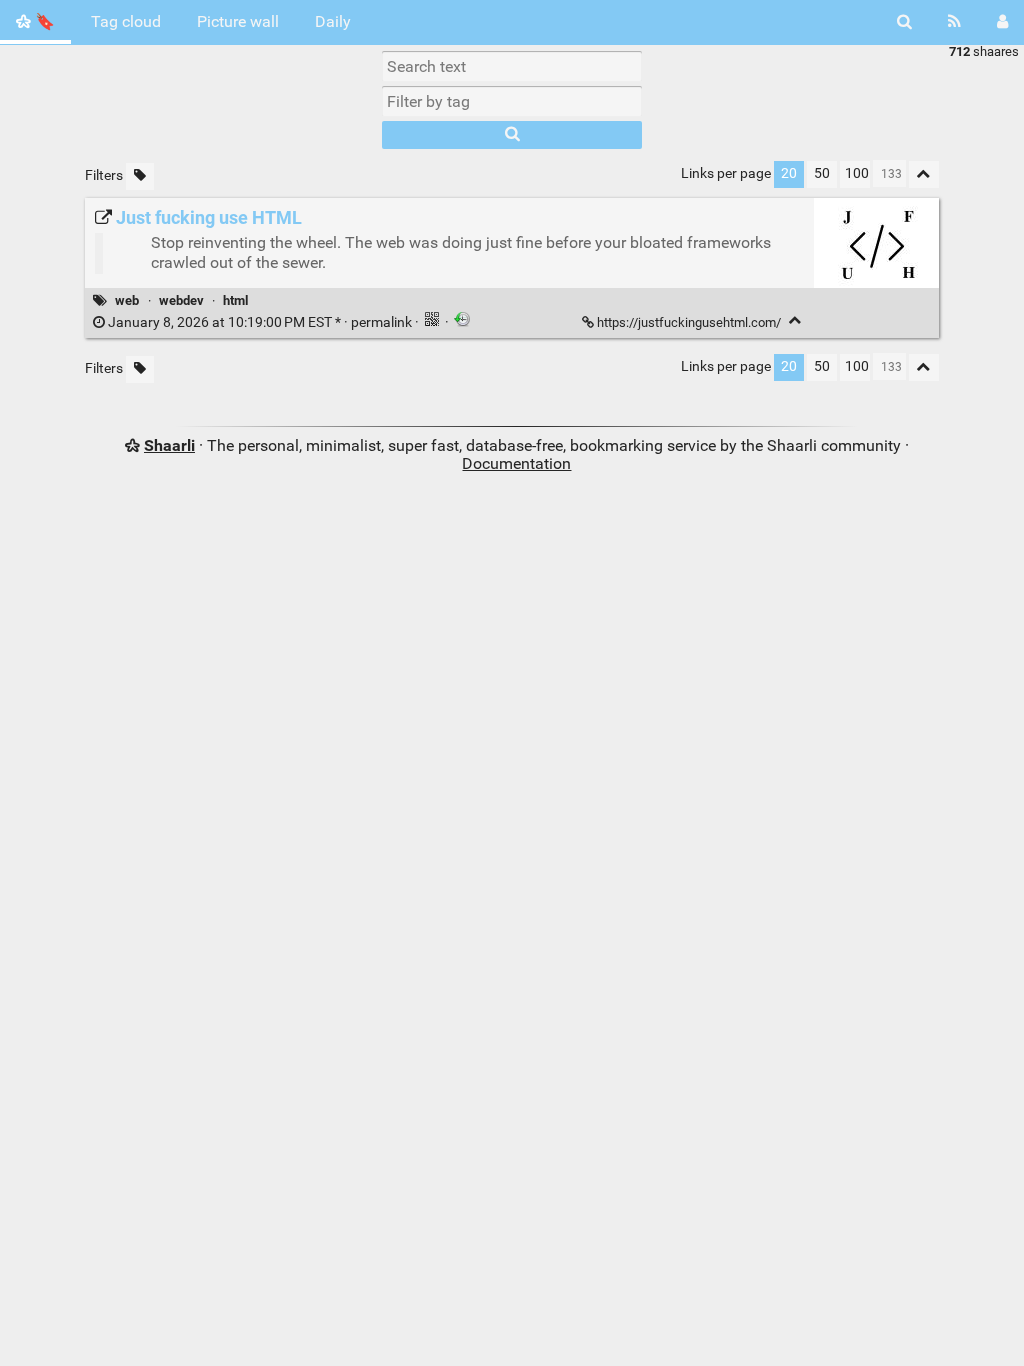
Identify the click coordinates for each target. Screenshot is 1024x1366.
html (235, 300)
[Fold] (795, 320)
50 (822, 173)
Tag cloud (126, 21)
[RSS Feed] (954, 22)
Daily (333, 21)
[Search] (904, 22)
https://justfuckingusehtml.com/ (689, 322)
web (127, 300)
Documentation (516, 463)
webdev (181, 300)
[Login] (1002, 22)
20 (789, 173)
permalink (260, 322)
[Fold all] (924, 174)
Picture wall (238, 21)
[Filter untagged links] (140, 176)
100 (857, 173)
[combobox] (512, 101)
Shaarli (169, 445)
